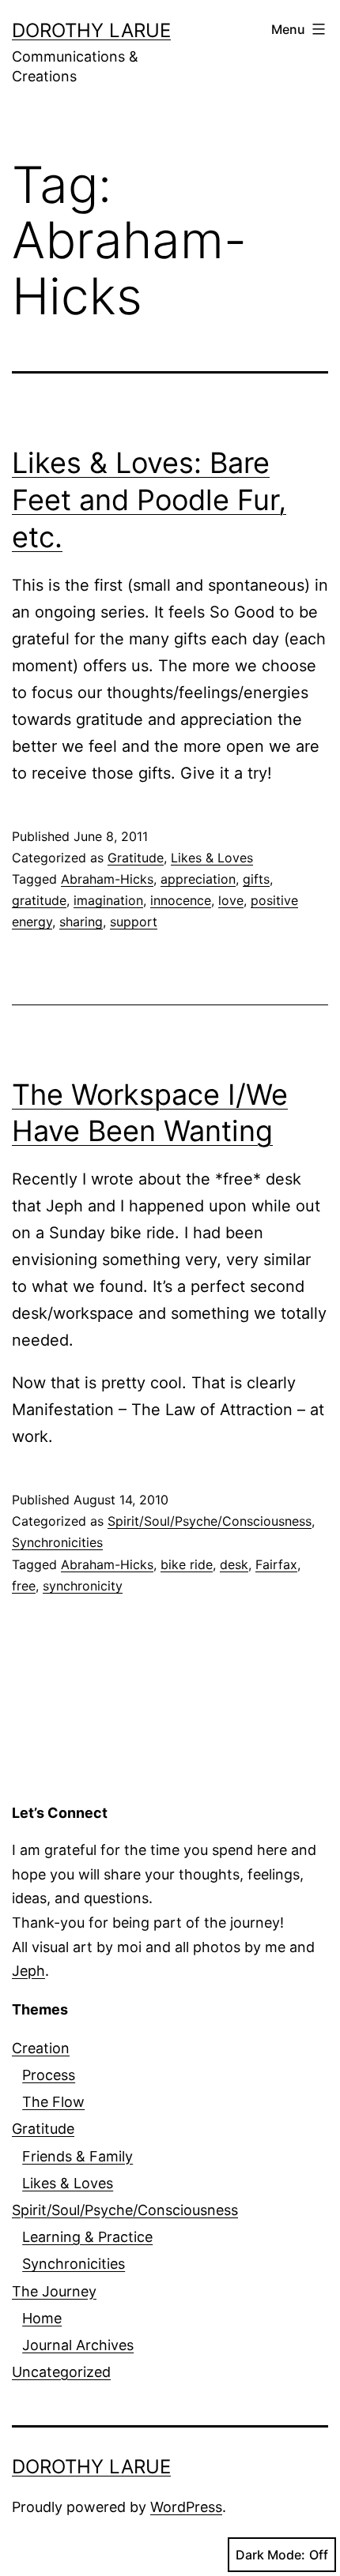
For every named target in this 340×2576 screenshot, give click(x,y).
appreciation (198, 879)
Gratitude (136, 858)
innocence (181, 900)
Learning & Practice (87, 2237)
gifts (256, 879)
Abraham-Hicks (107, 879)
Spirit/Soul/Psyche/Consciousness (210, 1521)
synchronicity (83, 1586)
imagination (108, 900)
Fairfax (276, 1564)
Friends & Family (77, 2156)
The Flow (53, 2102)
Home (42, 2318)
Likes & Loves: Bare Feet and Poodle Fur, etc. (149, 500)
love (231, 900)
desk (234, 1564)
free (24, 1586)
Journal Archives (78, 2345)
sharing (81, 922)
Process (49, 2075)
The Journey (54, 2291)
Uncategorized (61, 2372)
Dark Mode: (270, 2555)
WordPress (186, 2507)
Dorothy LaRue (91, 30)
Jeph (28, 1971)
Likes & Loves (212, 858)
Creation (41, 2048)
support (134, 922)
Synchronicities (57, 1542)
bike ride (187, 1564)
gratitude (39, 900)
